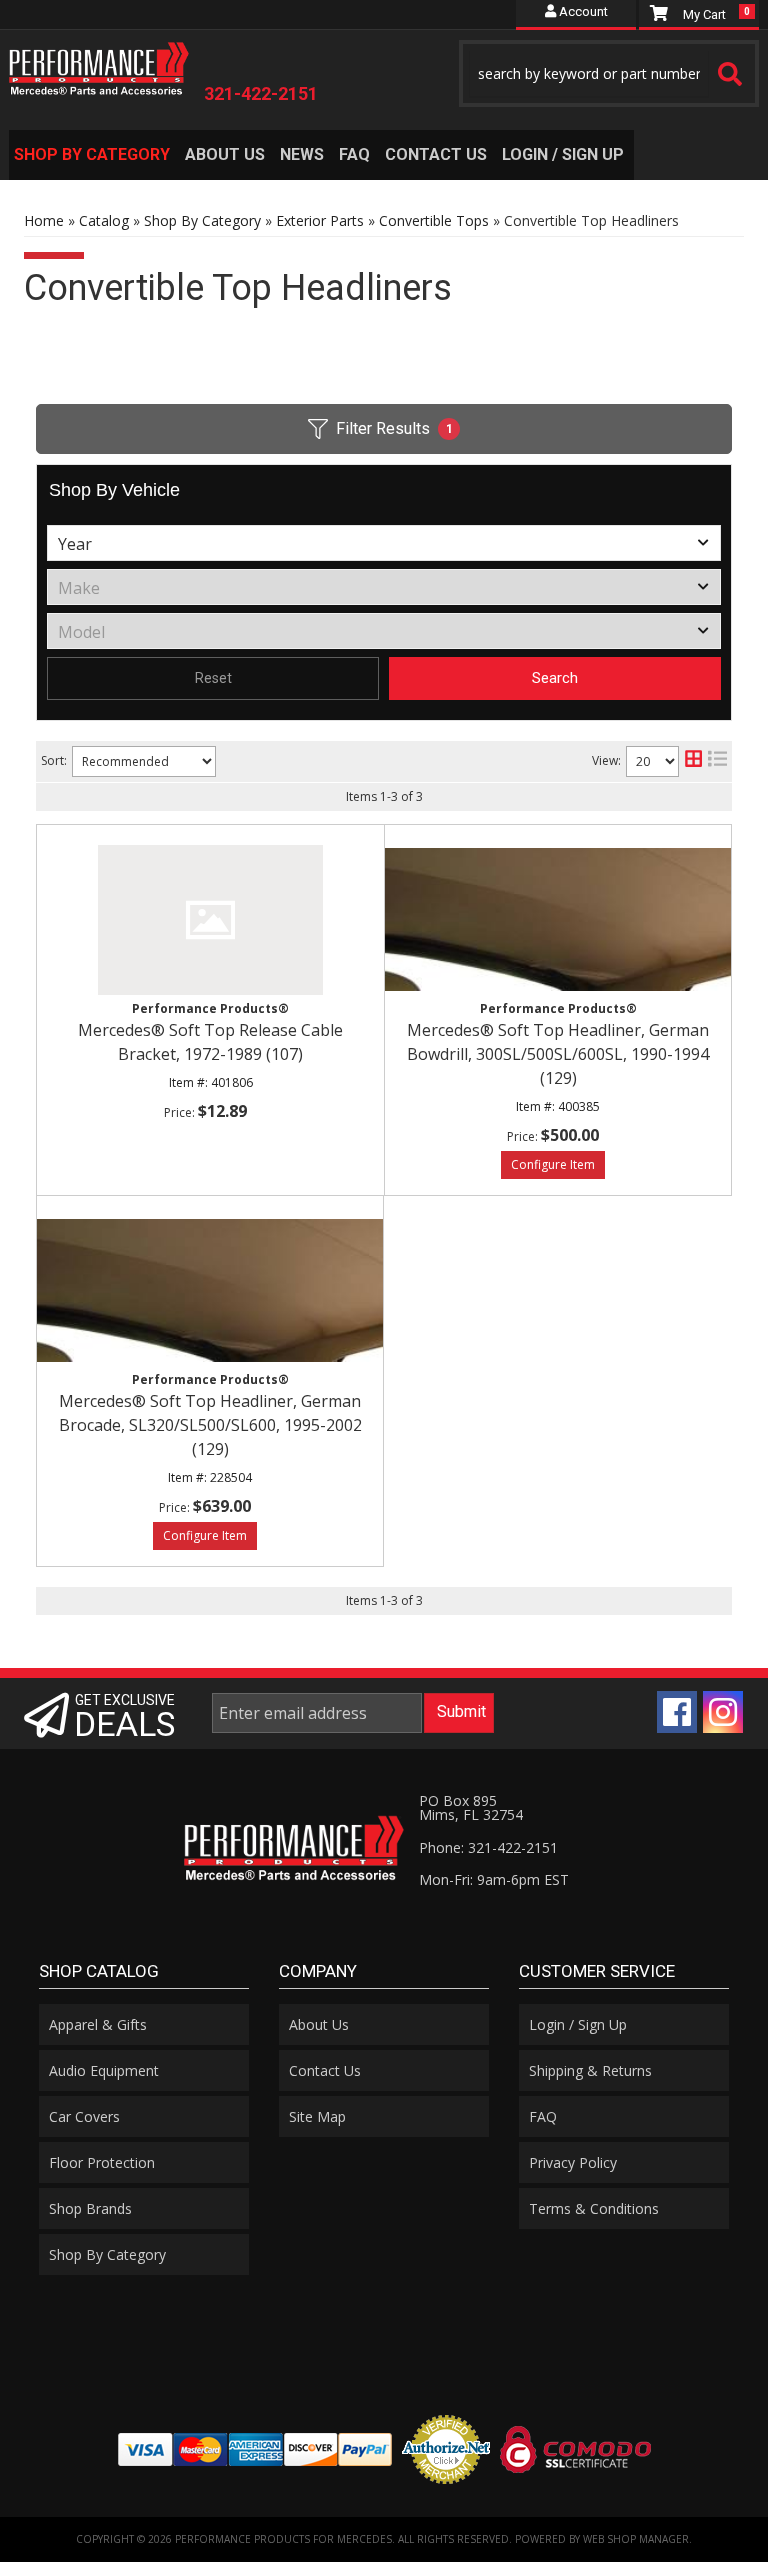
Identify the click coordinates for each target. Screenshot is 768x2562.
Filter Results (394, 428)
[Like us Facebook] (677, 1712)
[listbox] (384, 543)
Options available (553, 1165)
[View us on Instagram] (723, 1712)
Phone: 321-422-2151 (488, 1847)
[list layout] (717, 761)
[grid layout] (693, 761)
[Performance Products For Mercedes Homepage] (99, 64)
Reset (213, 678)
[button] (609, 73)
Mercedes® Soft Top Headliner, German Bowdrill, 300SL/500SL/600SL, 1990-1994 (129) (558, 1054)
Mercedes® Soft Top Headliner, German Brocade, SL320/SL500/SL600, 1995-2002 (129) (210, 1425)
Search (555, 678)
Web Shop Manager (636, 2539)
